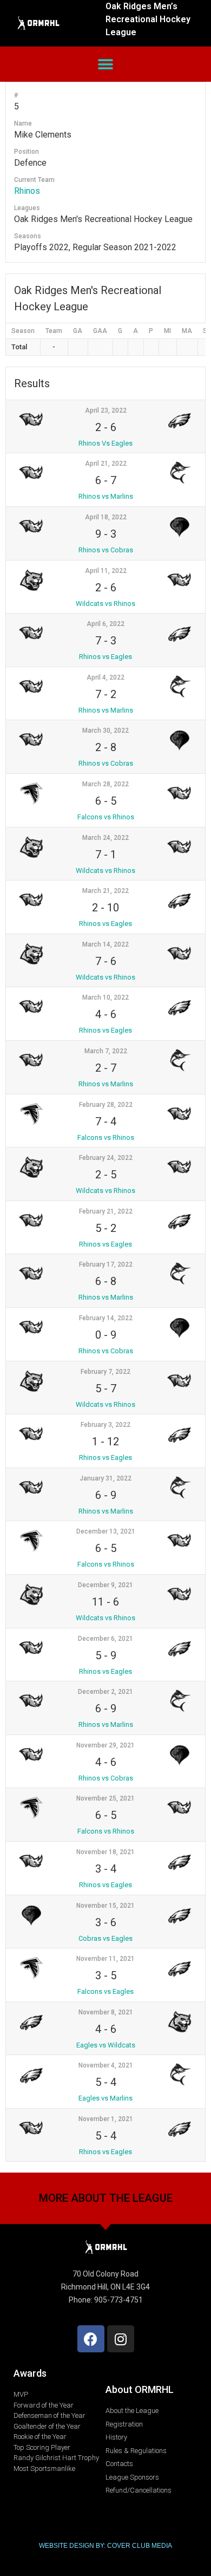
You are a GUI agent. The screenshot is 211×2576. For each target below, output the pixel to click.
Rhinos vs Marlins (106, 496)
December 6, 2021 (105, 1639)
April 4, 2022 (105, 677)
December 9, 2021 (105, 1585)
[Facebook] (91, 2339)
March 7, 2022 (106, 1051)
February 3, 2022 (105, 1425)
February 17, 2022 (106, 1264)
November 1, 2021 (106, 2119)
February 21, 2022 (106, 1211)
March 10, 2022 (105, 997)
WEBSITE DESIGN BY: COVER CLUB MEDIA (105, 2546)
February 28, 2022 (106, 1105)
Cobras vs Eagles (105, 1938)
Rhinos (27, 191)
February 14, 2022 (106, 1318)
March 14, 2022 (105, 944)
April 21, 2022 (106, 464)
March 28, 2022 (105, 784)
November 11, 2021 (105, 1959)
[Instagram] (121, 2339)
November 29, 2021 (105, 1745)
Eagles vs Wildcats (106, 2045)
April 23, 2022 (106, 410)
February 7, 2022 (105, 1372)
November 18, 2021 (105, 1852)
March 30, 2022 (105, 731)
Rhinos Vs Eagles (105, 443)
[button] (106, 64)
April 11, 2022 (106, 571)
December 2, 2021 (105, 1692)
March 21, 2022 (105, 891)
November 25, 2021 (105, 1798)
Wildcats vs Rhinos (105, 604)
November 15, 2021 (105, 1906)
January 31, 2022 (105, 1478)
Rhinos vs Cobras (106, 550)
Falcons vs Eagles (105, 1991)
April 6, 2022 (105, 624)
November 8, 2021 (106, 2012)
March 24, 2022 (105, 838)
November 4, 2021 (106, 2065)
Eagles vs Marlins (105, 2098)
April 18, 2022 (106, 517)
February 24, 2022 (106, 1158)
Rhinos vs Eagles (105, 657)
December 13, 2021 (106, 1531)
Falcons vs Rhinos (106, 817)
